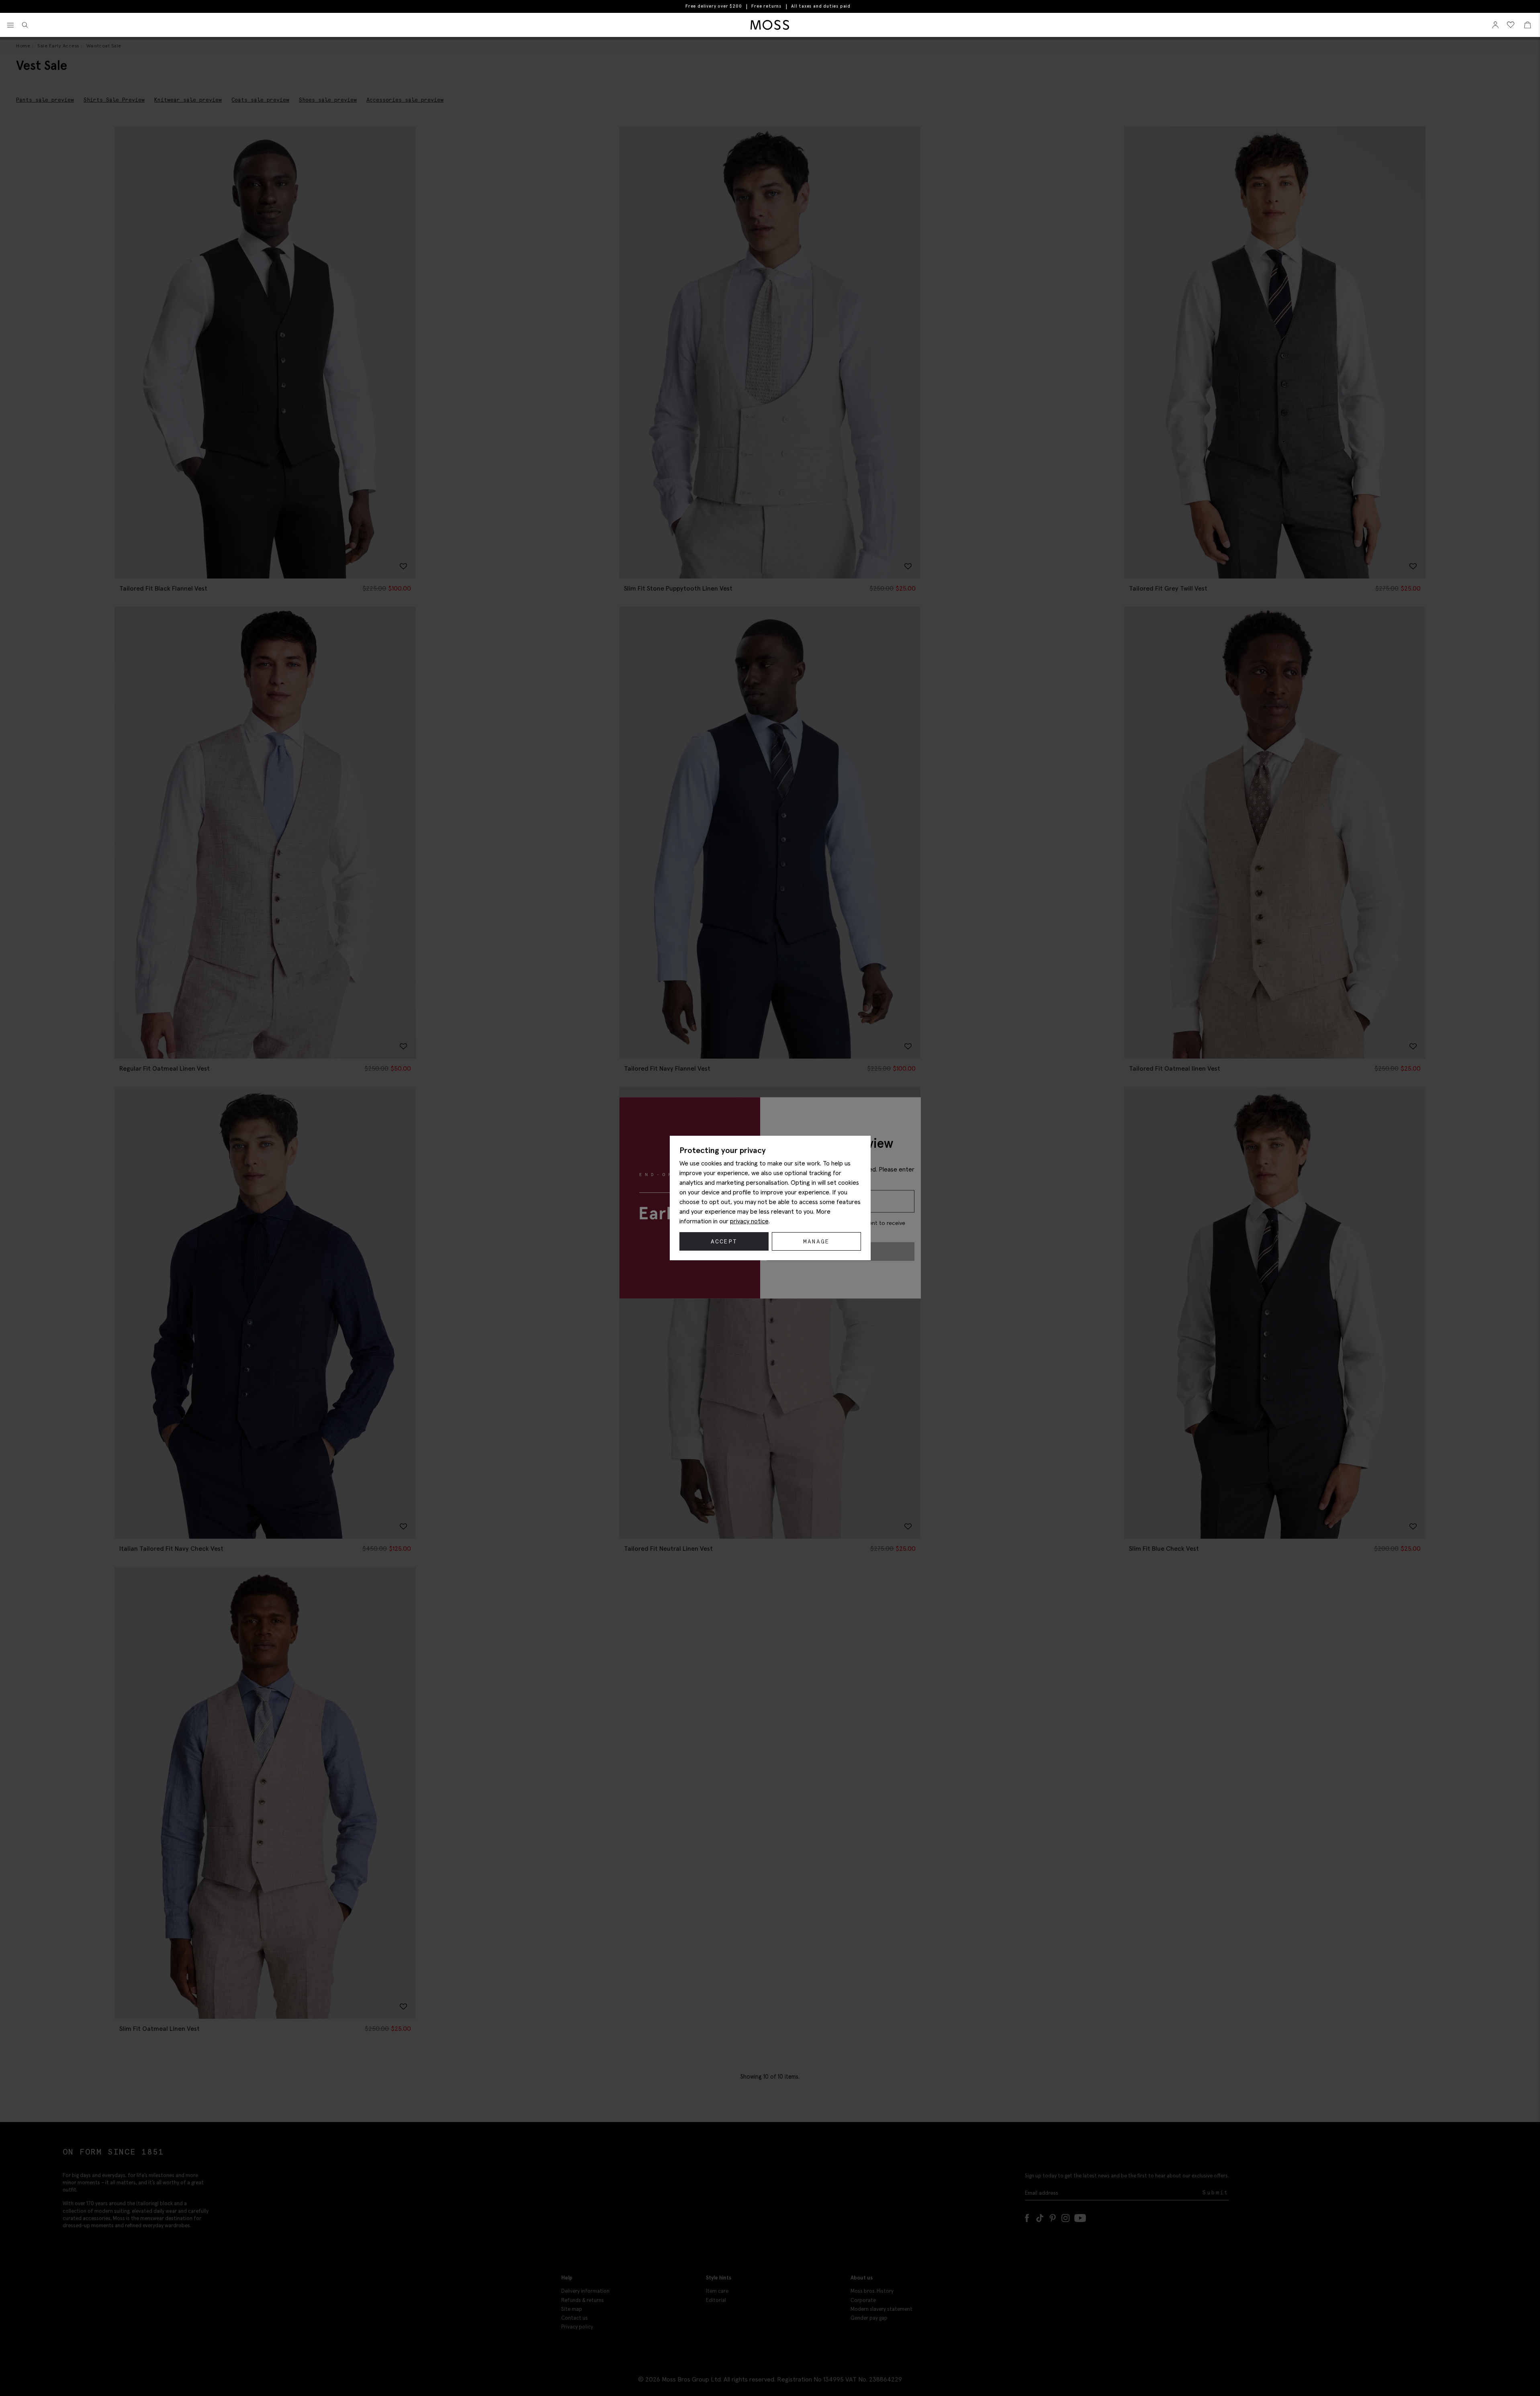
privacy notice (749, 1221)
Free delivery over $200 (714, 6)
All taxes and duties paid (821, 6)
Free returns (766, 6)
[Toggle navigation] (10, 25)
